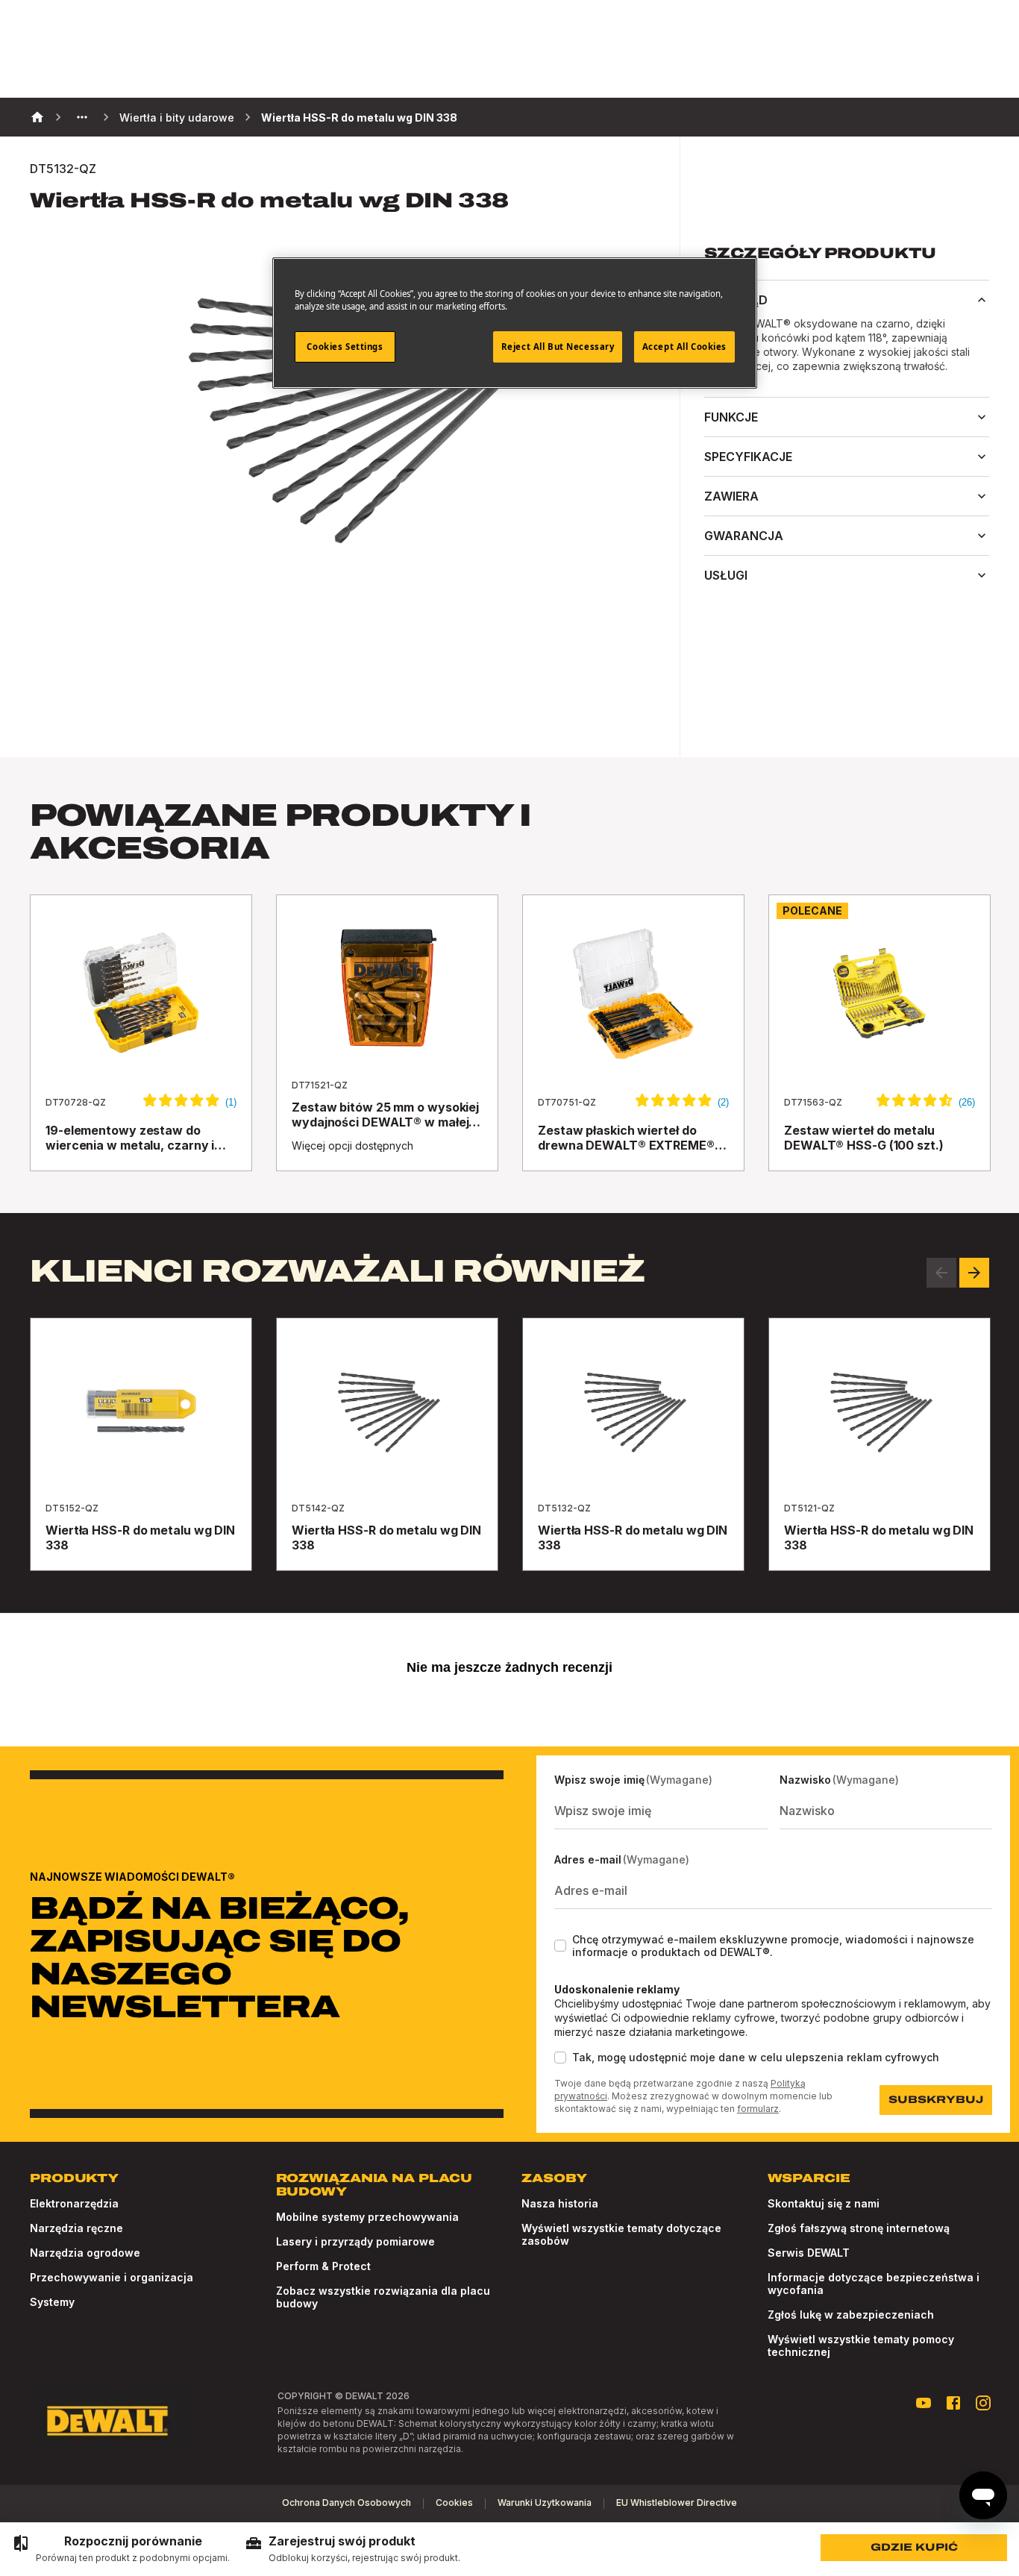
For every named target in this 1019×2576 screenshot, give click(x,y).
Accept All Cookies (684, 347)
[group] (121, 2549)
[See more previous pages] (82, 117)
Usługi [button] (726, 575)
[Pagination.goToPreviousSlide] (941, 1273)
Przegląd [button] (736, 300)
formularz (758, 2109)
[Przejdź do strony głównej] (107, 2421)
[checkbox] (560, 1946)
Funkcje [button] (731, 417)
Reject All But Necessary (558, 347)
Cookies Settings (345, 347)
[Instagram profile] (983, 2403)
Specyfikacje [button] (748, 457)
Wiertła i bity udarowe (177, 117)
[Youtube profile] (924, 2403)
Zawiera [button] (731, 496)
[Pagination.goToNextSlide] (974, 1273)
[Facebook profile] (953, 2403)
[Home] (37, 117)
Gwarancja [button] (744, 536)
